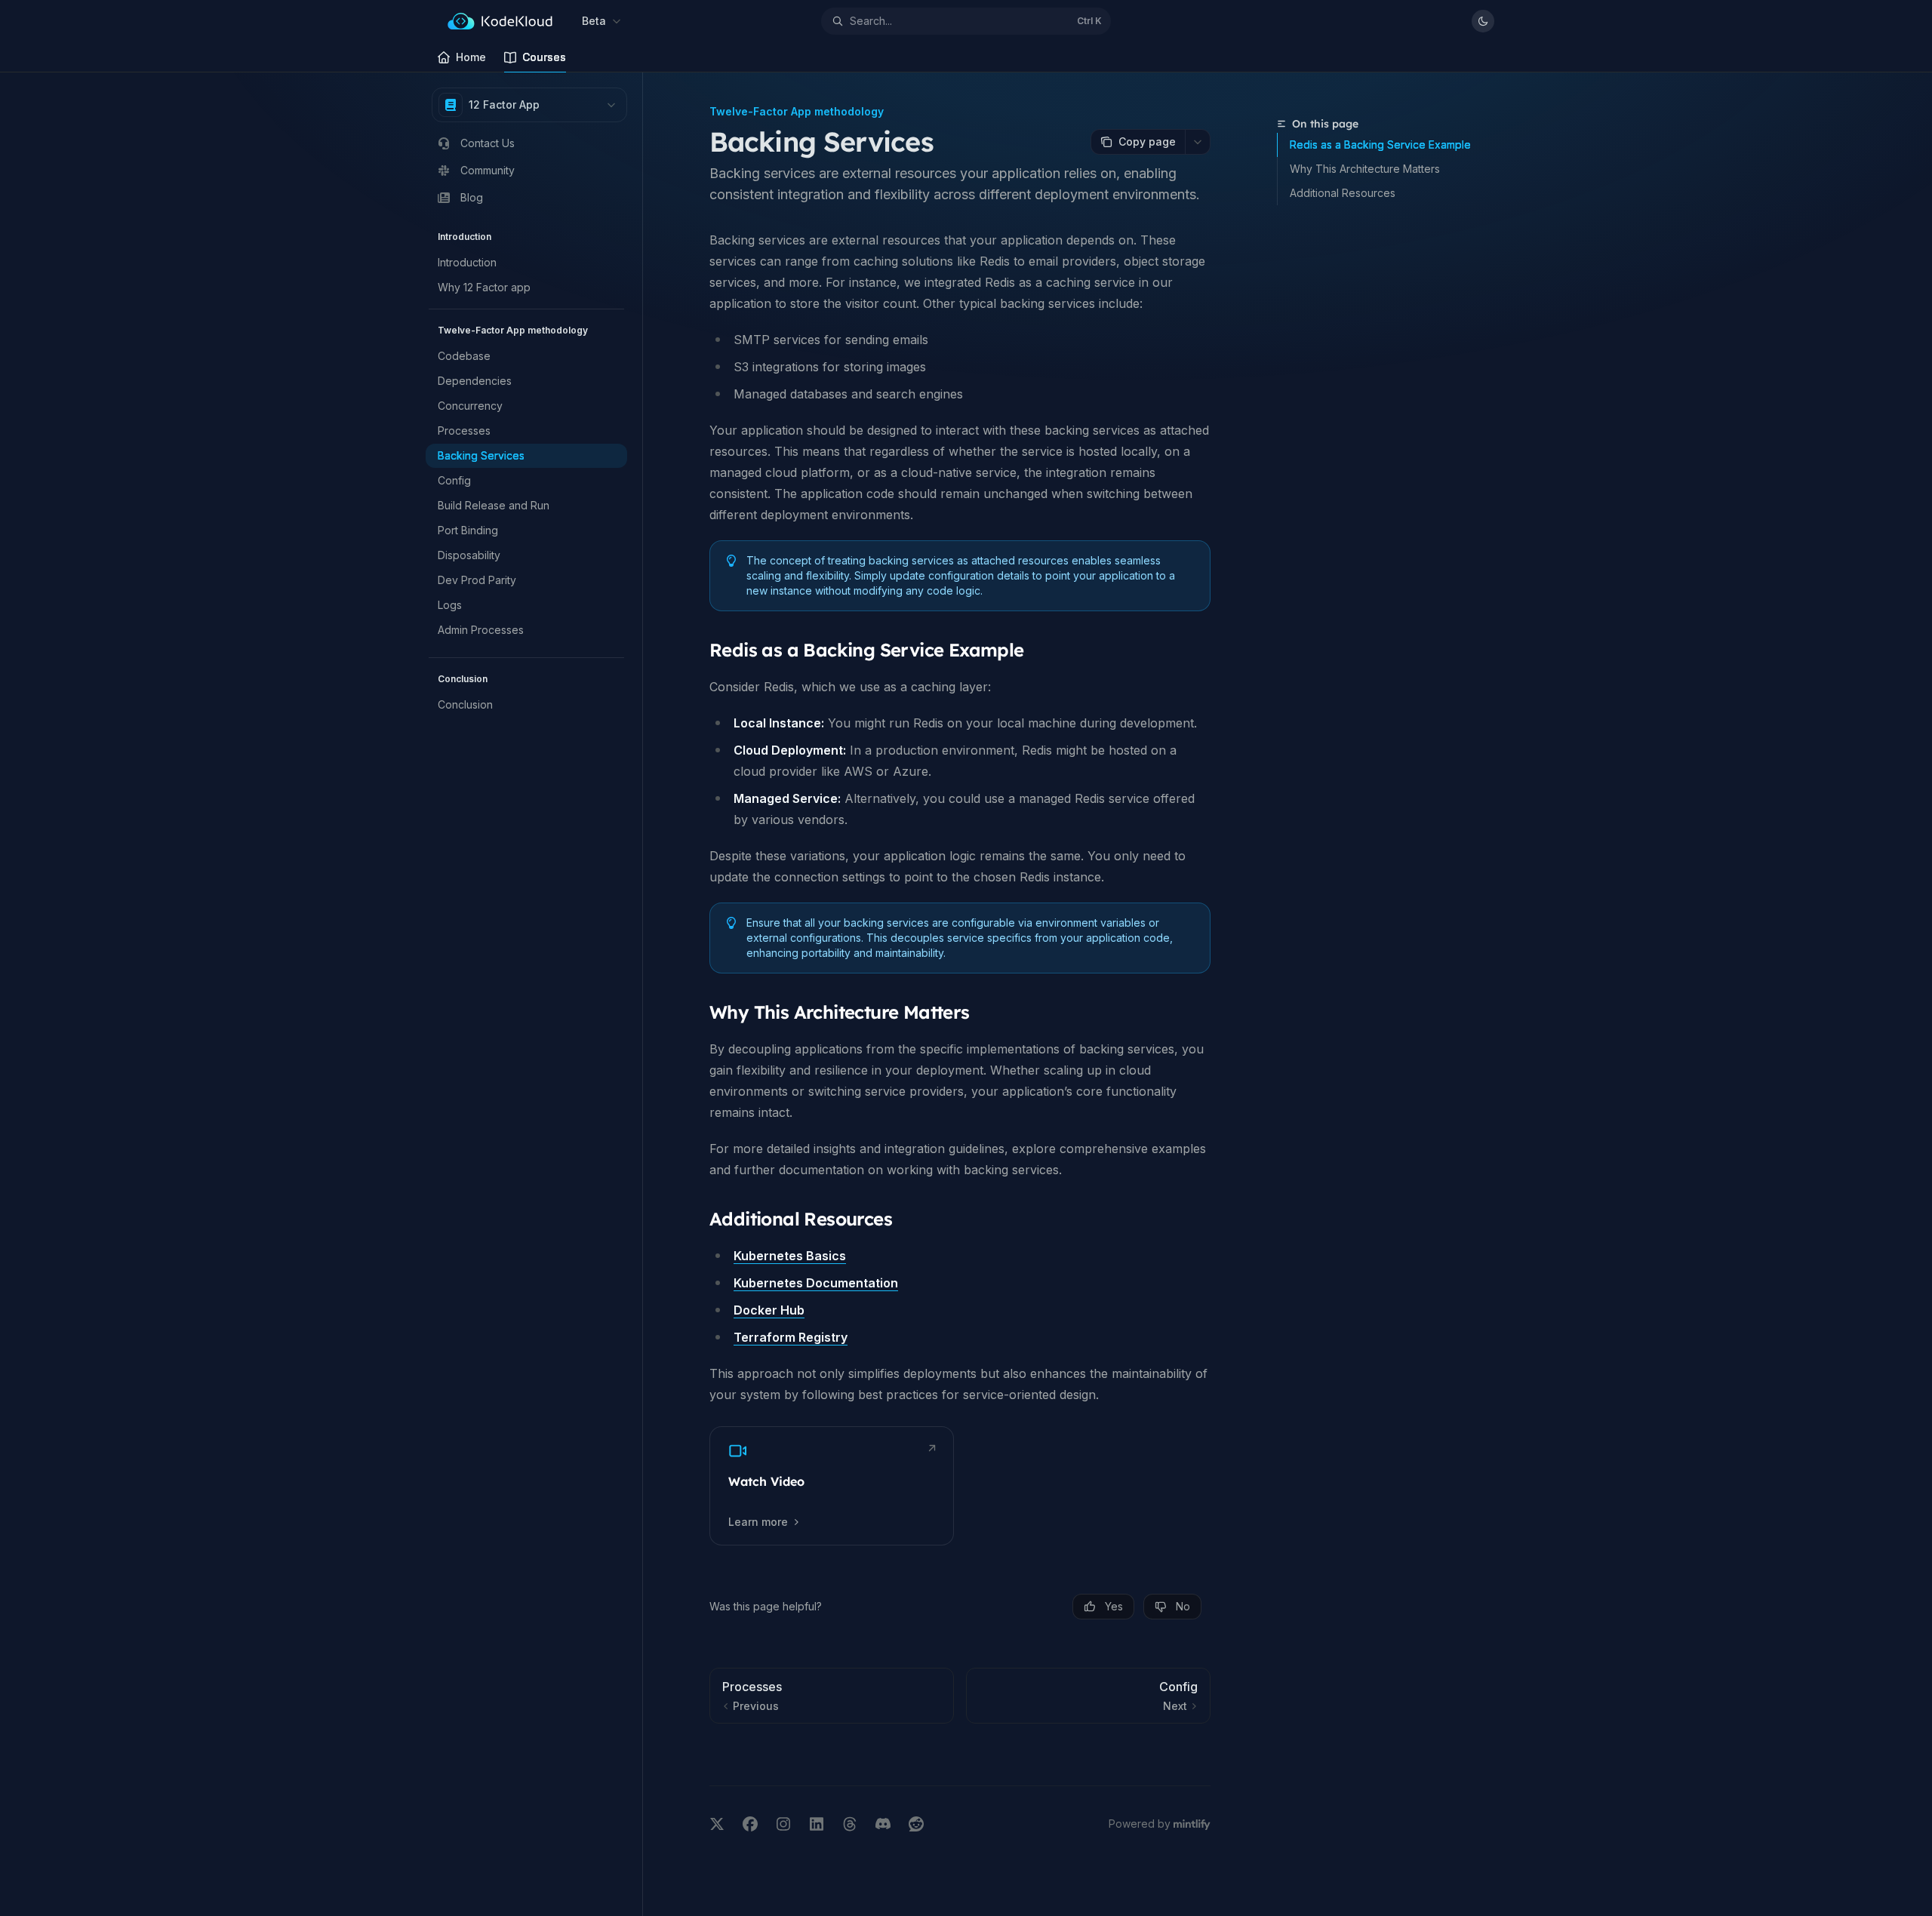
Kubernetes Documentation (816, 1283)
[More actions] (1198, 142)
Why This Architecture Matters (1365, 169)
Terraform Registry (791, 1337)
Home (471, 57)
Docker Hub (769, 1310)
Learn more (758, 1522)
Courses (544, 57)
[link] (832, 1486)
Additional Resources (1343, 193)
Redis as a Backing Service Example (1380, 145)
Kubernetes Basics (790, 1256)
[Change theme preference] (1483, 21)
